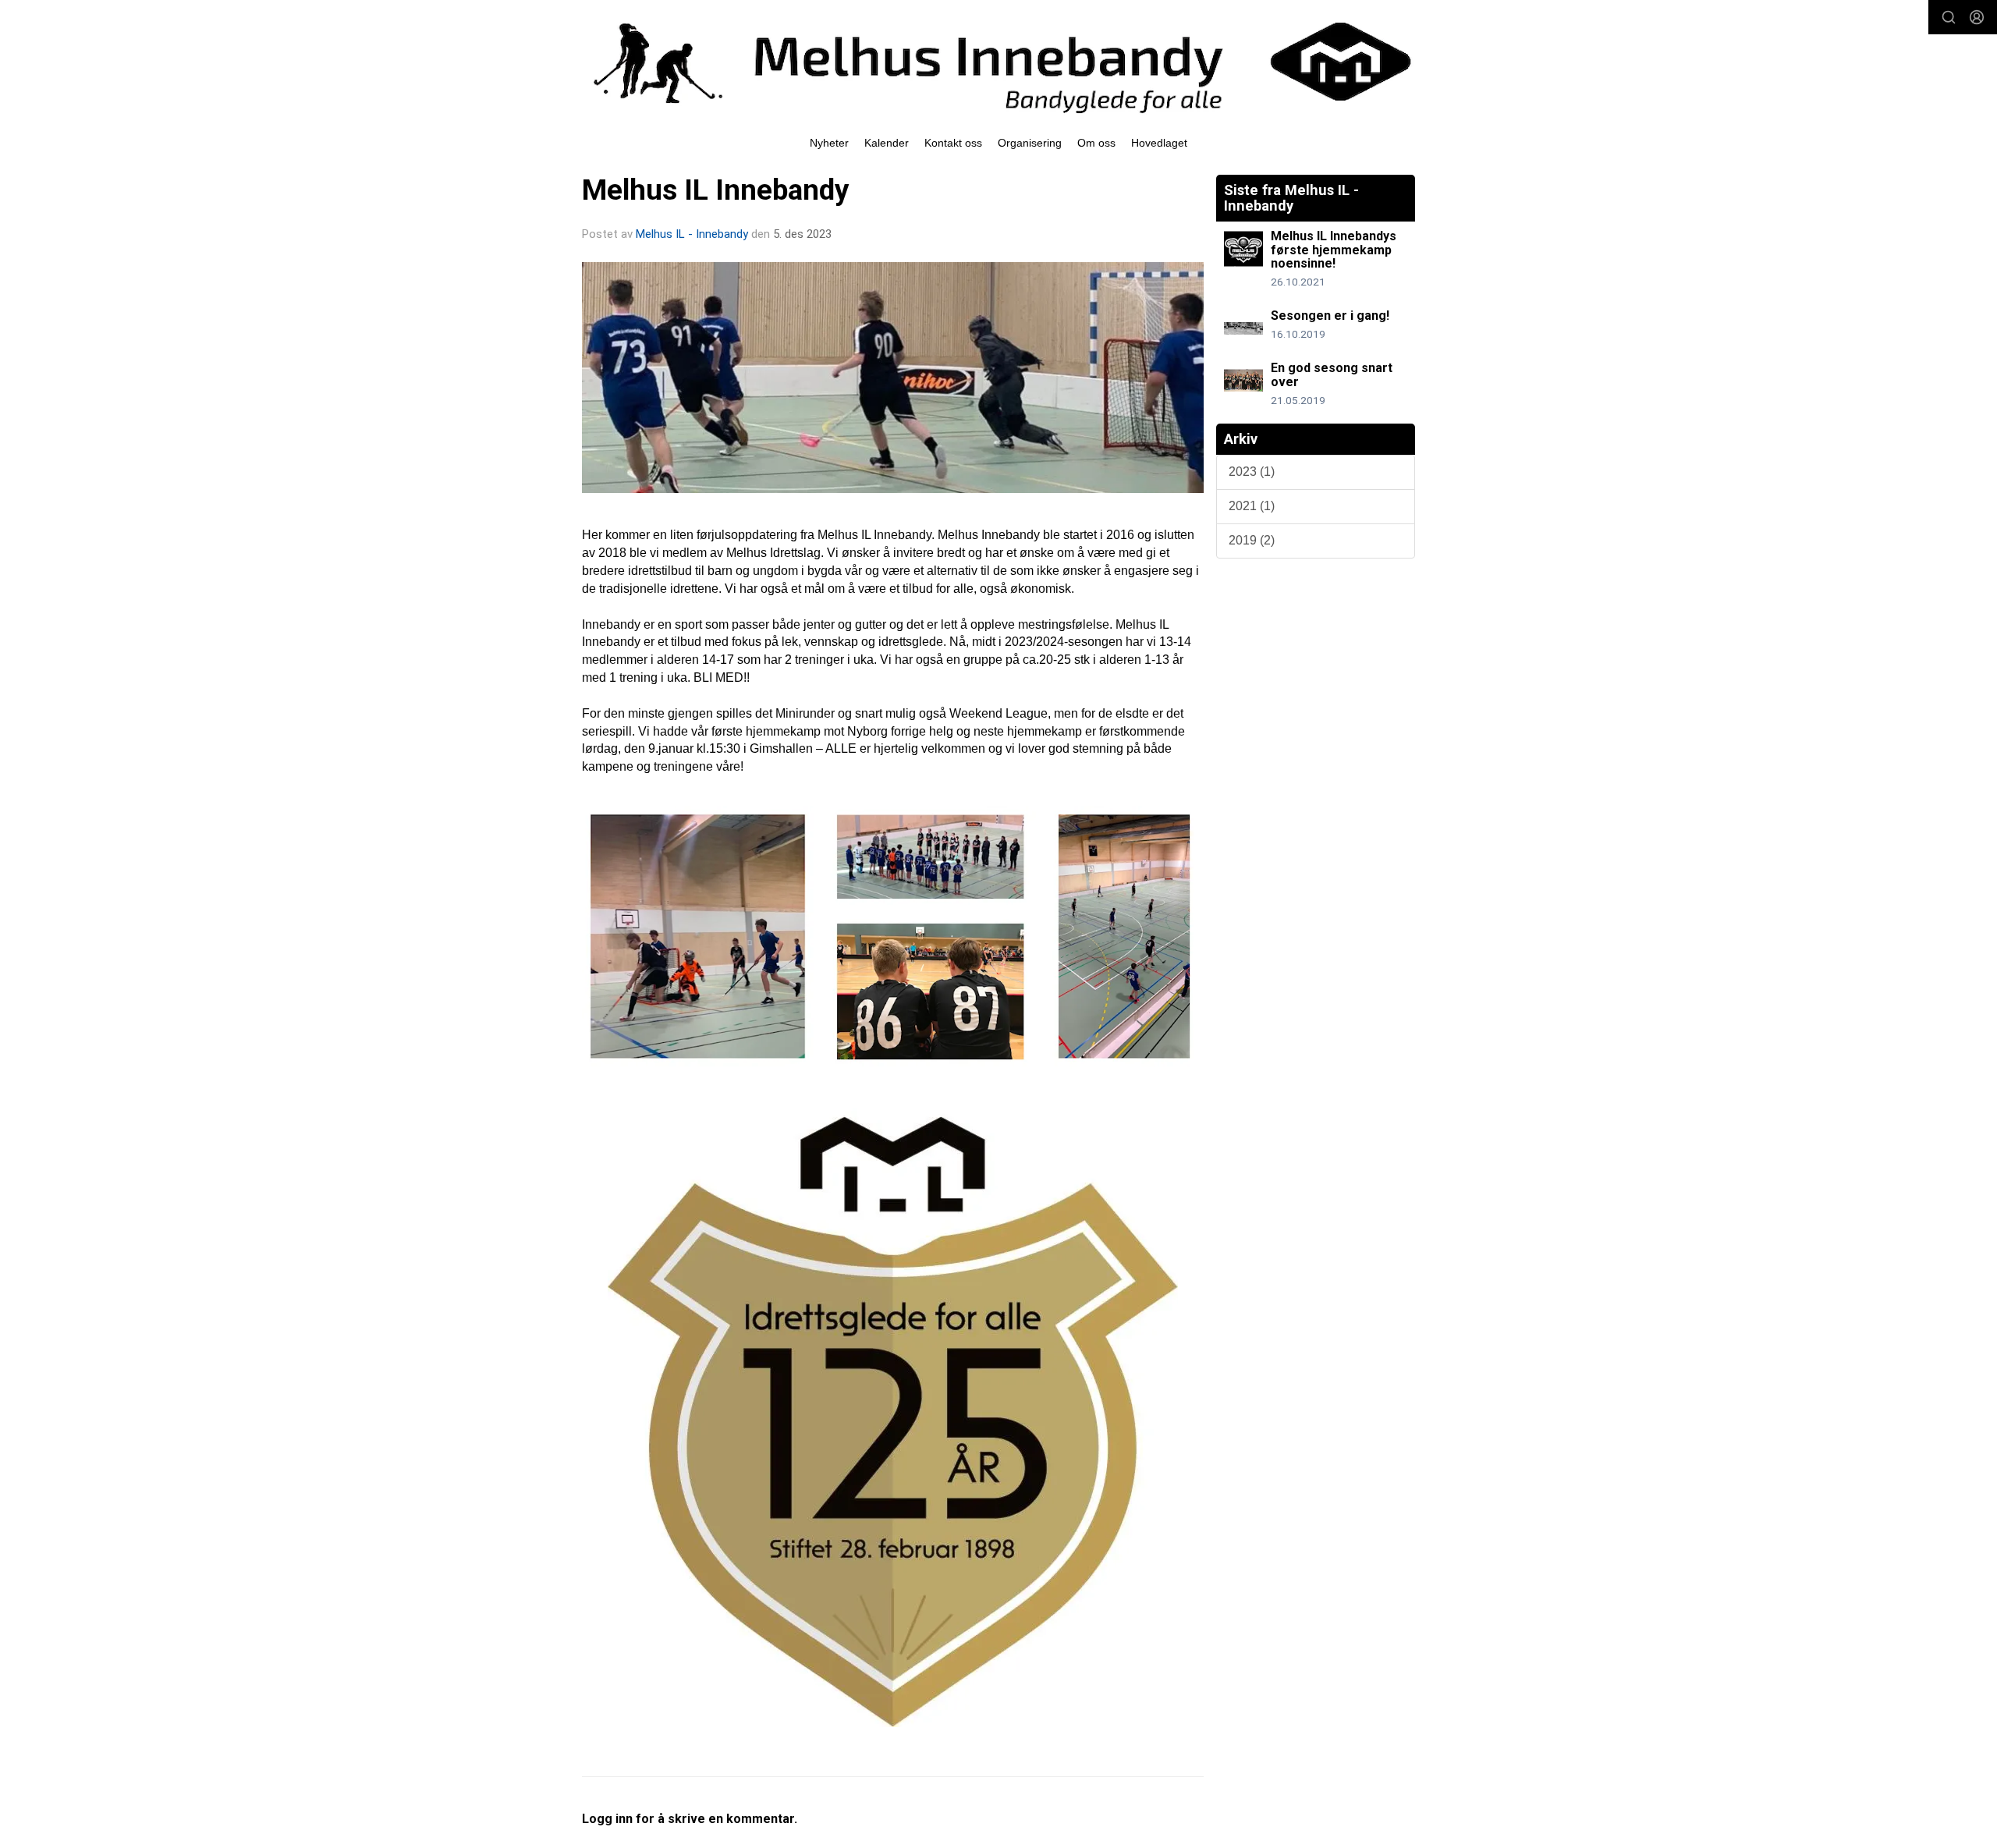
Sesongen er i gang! (1330, 316)
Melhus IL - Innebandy (692, 234)
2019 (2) (1252, 540)
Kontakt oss (953, 143)
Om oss (1096, 143)
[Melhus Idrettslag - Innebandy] (998, 62)
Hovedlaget (1159, 143)
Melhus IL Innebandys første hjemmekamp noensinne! (1334, 250)
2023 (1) (1252, 472)
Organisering (1030, 143)
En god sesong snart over (1332, 375)
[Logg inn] (1977, 17)
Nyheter (829, 143)
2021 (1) (1252, 506)
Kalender (887, 143)
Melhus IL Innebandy (716, 190)
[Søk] (1949, 17)
